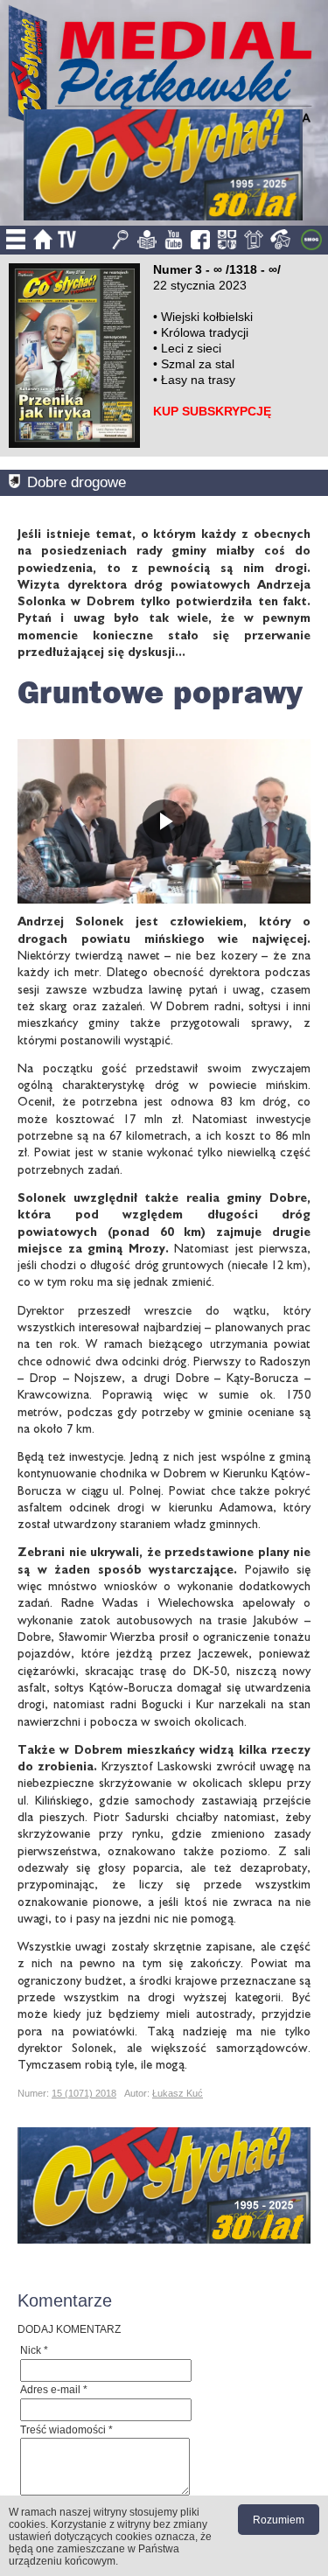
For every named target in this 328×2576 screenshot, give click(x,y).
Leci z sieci (191, 348)
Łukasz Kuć (178, 2093)
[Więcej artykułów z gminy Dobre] (18, 482)
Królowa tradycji (205, 332)
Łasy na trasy (198, 380)
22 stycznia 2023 (200, 285)
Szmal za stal (198, 364)
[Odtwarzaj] (164, 821)
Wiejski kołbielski (207, 317)
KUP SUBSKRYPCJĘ (212, 411)
